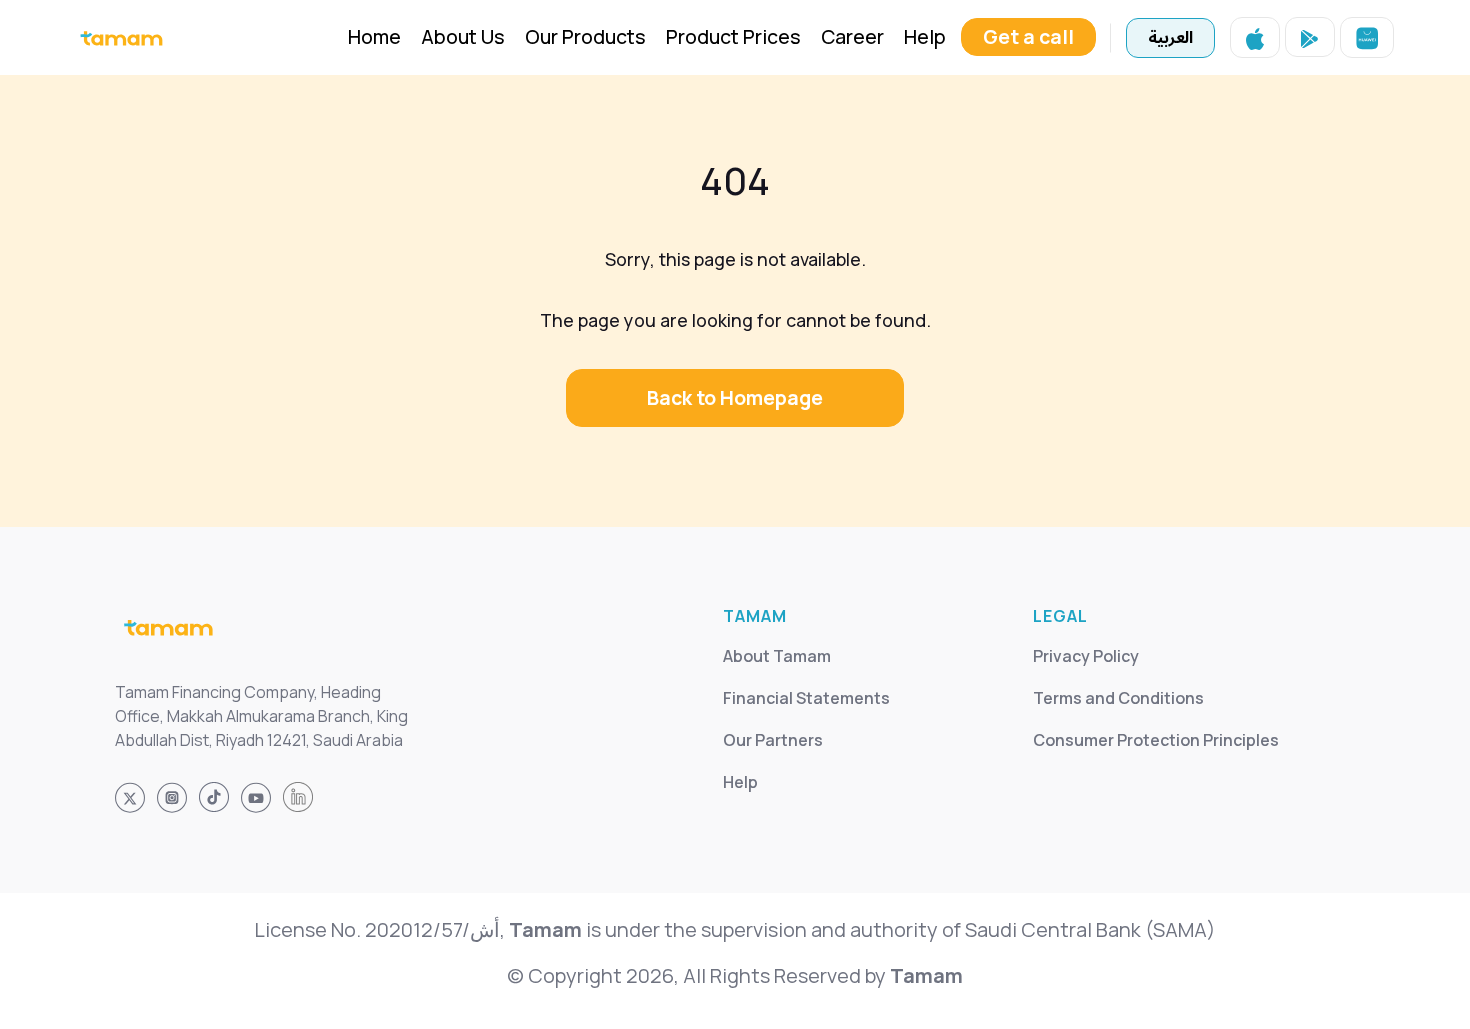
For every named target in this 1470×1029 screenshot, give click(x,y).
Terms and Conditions (1118, 698)
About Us (463, 36)
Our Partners (773, 740)
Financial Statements (806, 698)
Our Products (585, 36)
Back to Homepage (735, 397)
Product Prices (733, 36)
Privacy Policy (1086, 656)
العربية (1170, 38)
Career (852, 36)
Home (374, 36)
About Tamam (777, 656)
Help (925, 36)
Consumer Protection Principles (1156, 740)
